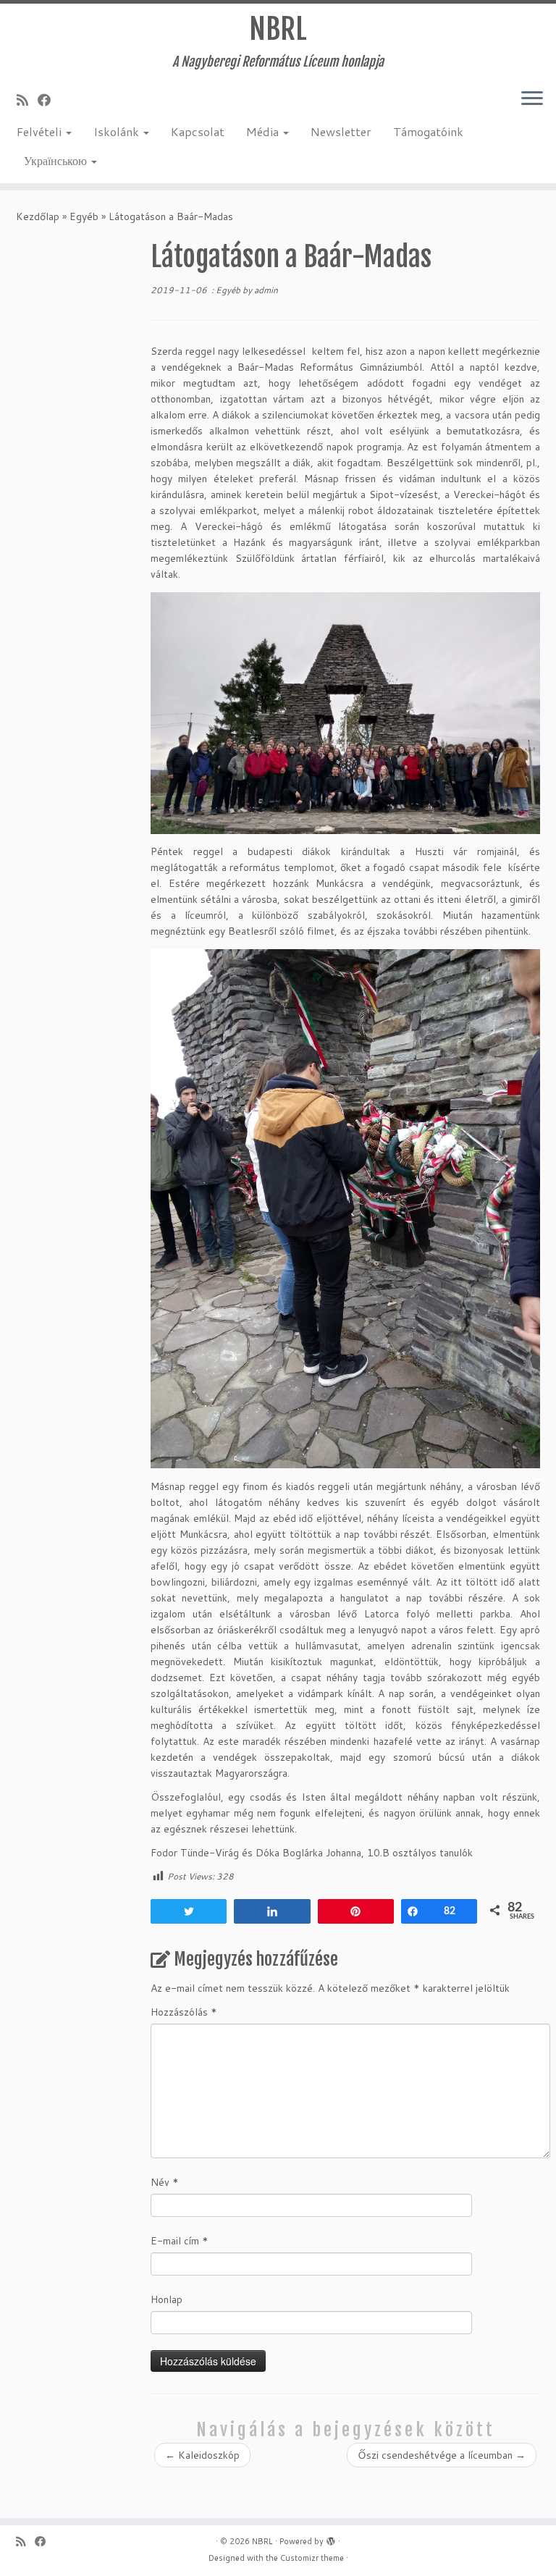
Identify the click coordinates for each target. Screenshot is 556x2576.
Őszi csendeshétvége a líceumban (442, 2455)
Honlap (167, 2299)
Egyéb (84, 216)
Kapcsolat (198, 131)
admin (266, 290)
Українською (57, 160)
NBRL (278, 29)
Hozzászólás (184, 2012)
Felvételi (41, 131)
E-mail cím (180, 2241)
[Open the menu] (532, 99)
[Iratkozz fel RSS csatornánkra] (27, 100)
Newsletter (341, 131)
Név (165, 2182)
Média (264, 131)
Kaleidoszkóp (202, 2455)
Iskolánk (118, 131)
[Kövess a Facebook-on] (49, 100)
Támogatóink (428, 131)
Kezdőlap (38, 216)
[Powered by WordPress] (331, 2538)
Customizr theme (312, 2558)
